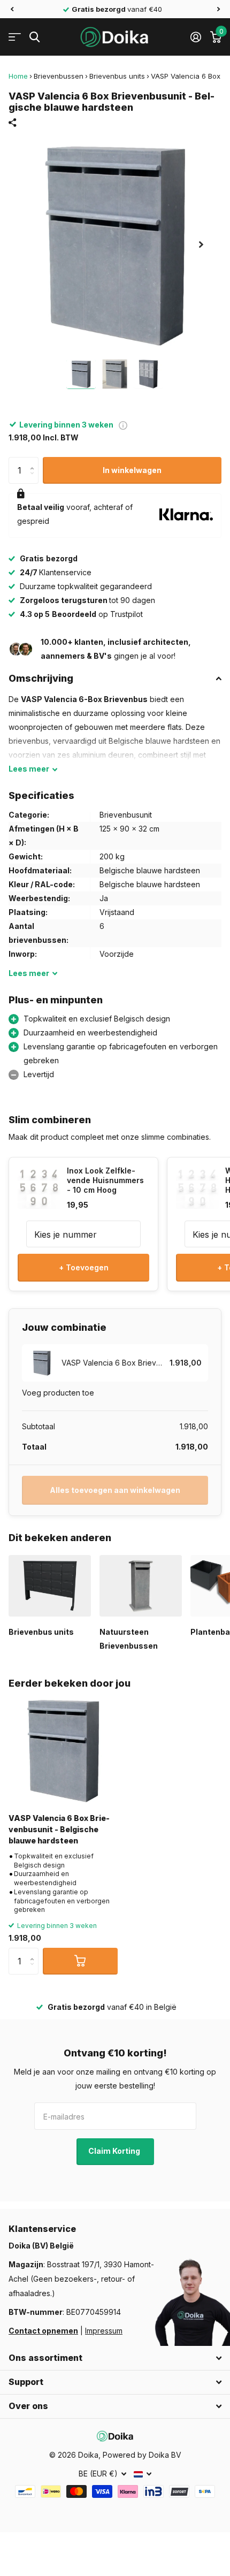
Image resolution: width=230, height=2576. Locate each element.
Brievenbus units (117, 76)
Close (115, 2358)
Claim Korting (115, 2151)
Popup (123, 425)
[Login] (195, 37)
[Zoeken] (34, 37)
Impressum (104, 2331)
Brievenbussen (59, 76)
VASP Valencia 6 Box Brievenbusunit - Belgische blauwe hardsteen (59, 1830)
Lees (29, 769)
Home (18, 76)
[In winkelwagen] (80, 1961)
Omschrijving (41, 678)
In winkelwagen (132, 470)
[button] (12, 9)
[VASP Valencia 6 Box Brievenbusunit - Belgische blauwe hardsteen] (63, 1750)
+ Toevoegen (84, 1267)
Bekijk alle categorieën (15, 37)
